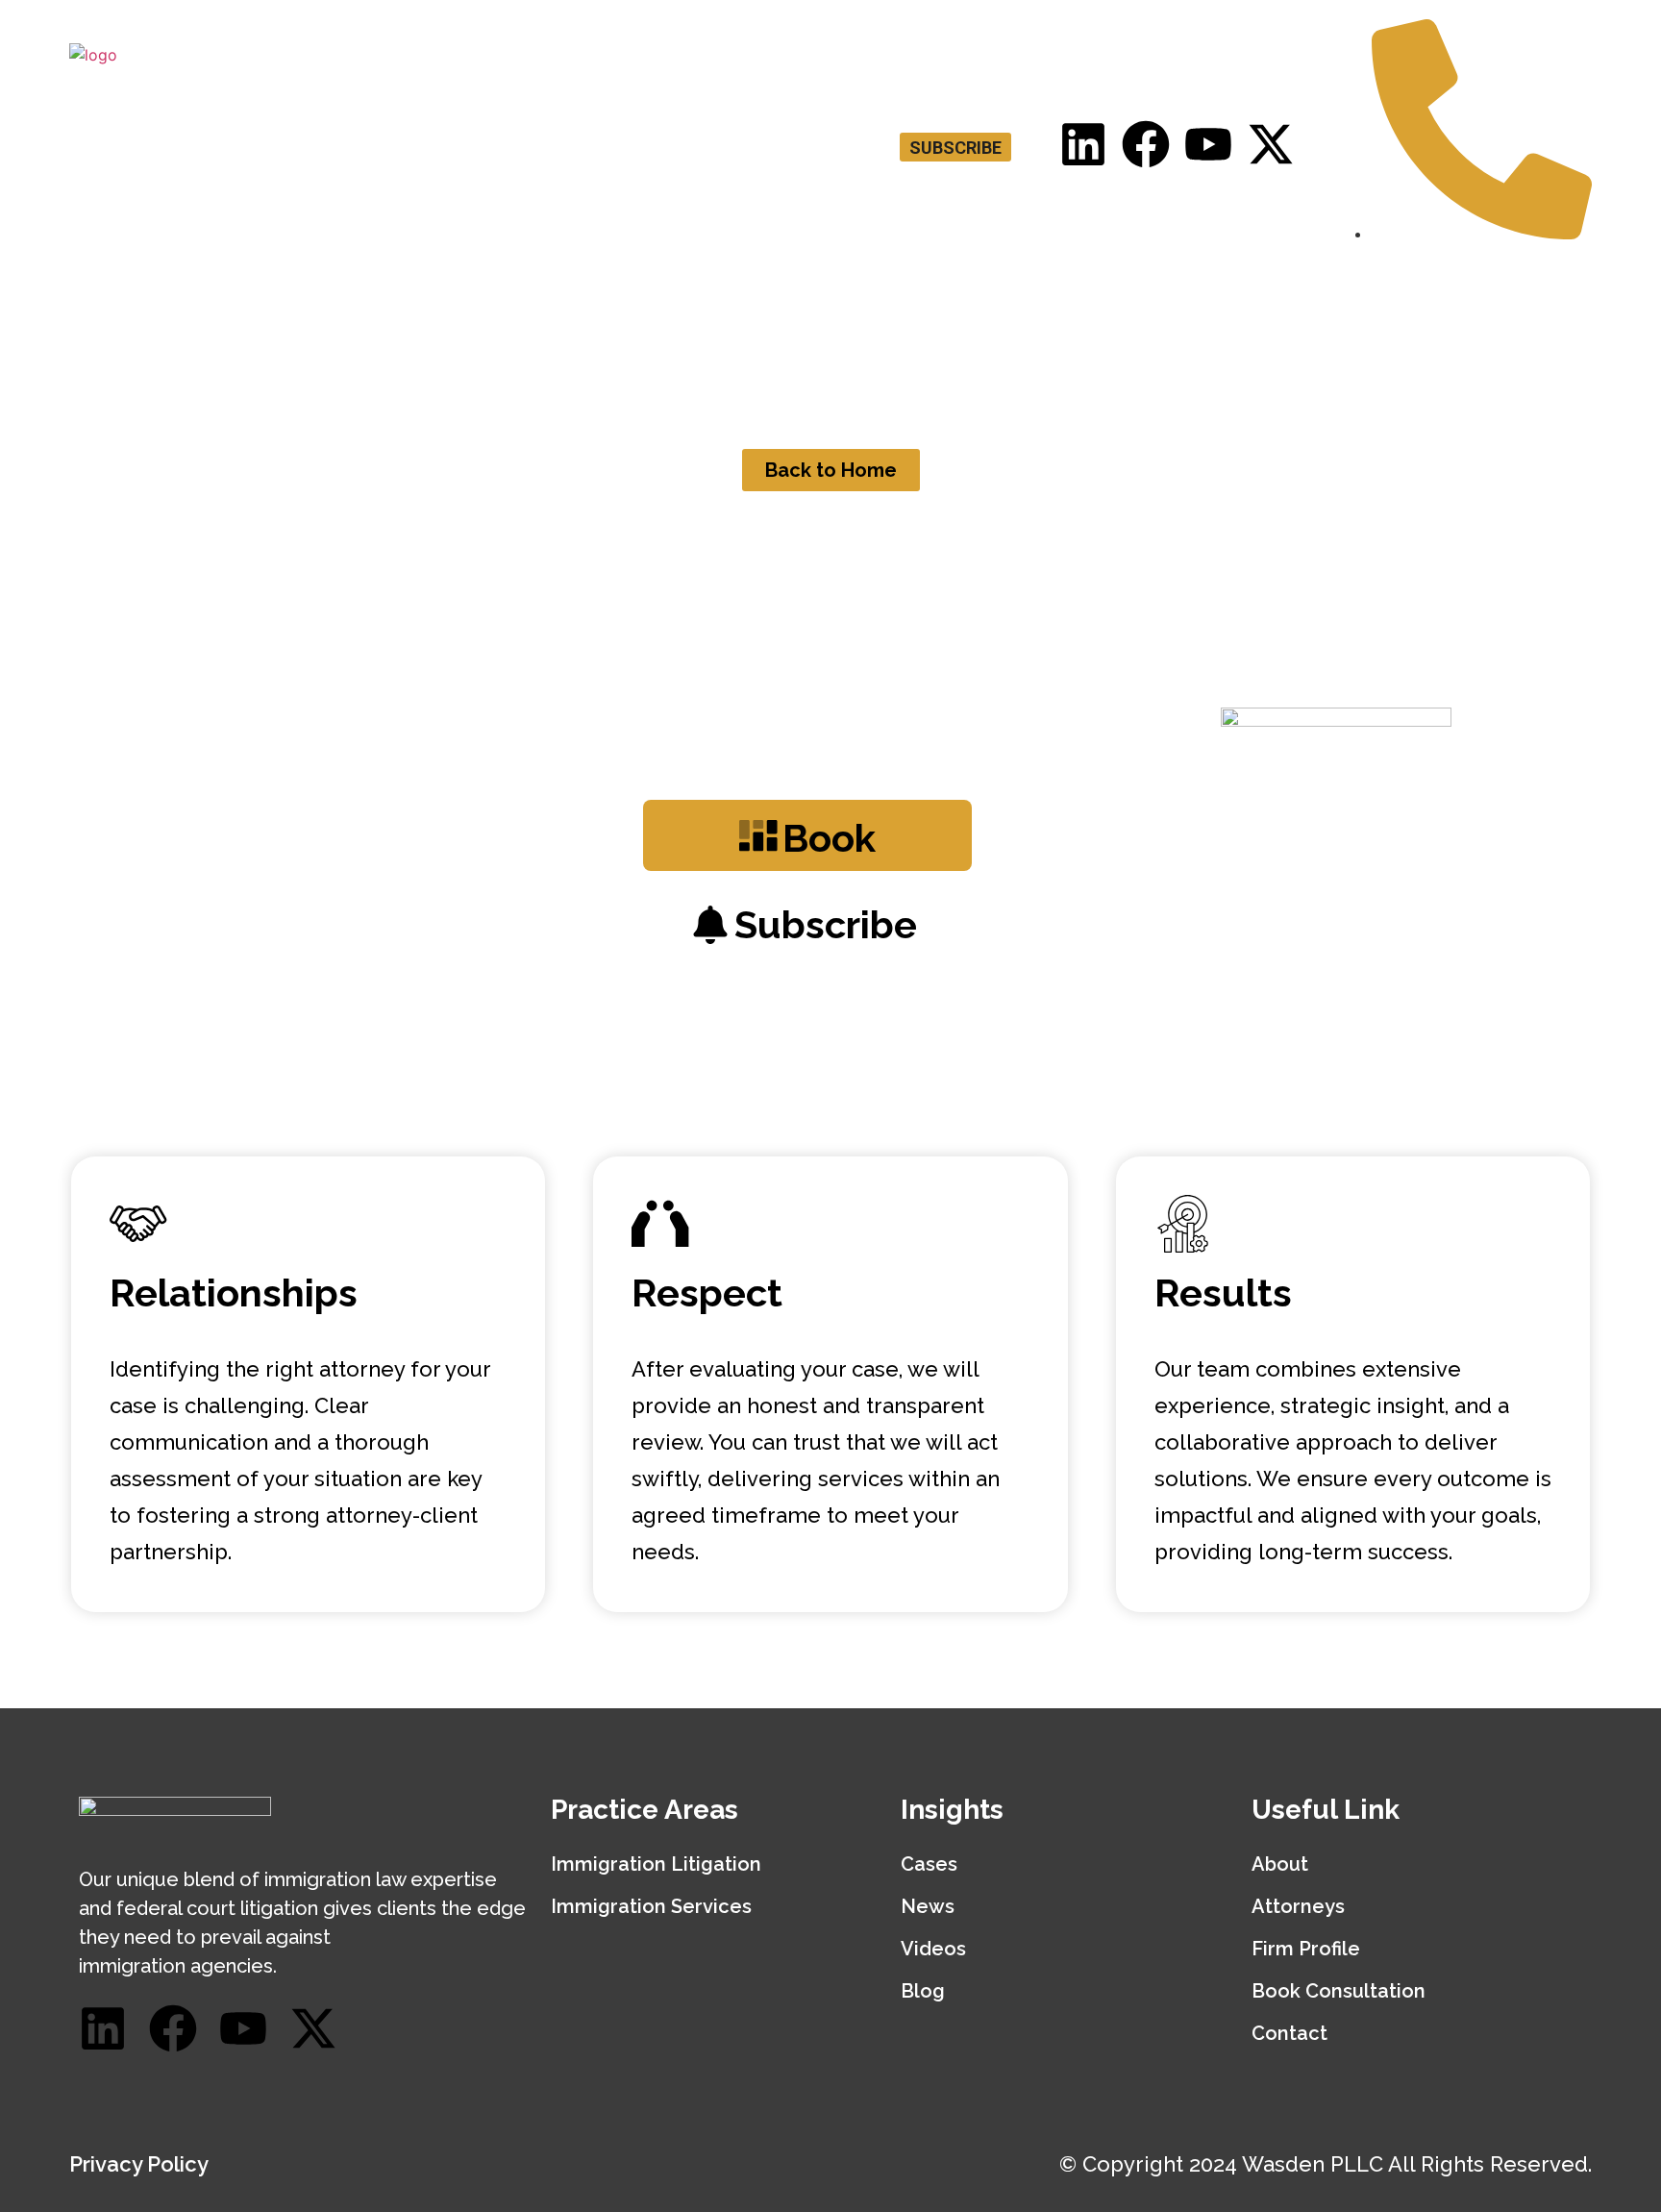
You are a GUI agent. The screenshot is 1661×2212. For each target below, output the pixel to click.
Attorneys (830, 308)
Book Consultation (1181, 308)
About (1280, 1864)
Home (719, 308)
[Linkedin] (1083, 144)
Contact (1537, 308)
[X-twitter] (1271, 144)
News (928, 1906)
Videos (933, 1949)
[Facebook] (1146, 144)
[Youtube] (1208, 144)
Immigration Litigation (656, 1864)
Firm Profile (1306, 1949)
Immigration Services (651, 1906)
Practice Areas (980, 308)
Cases (929, 1864)
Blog (1442, 308)
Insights (1339, 308)
